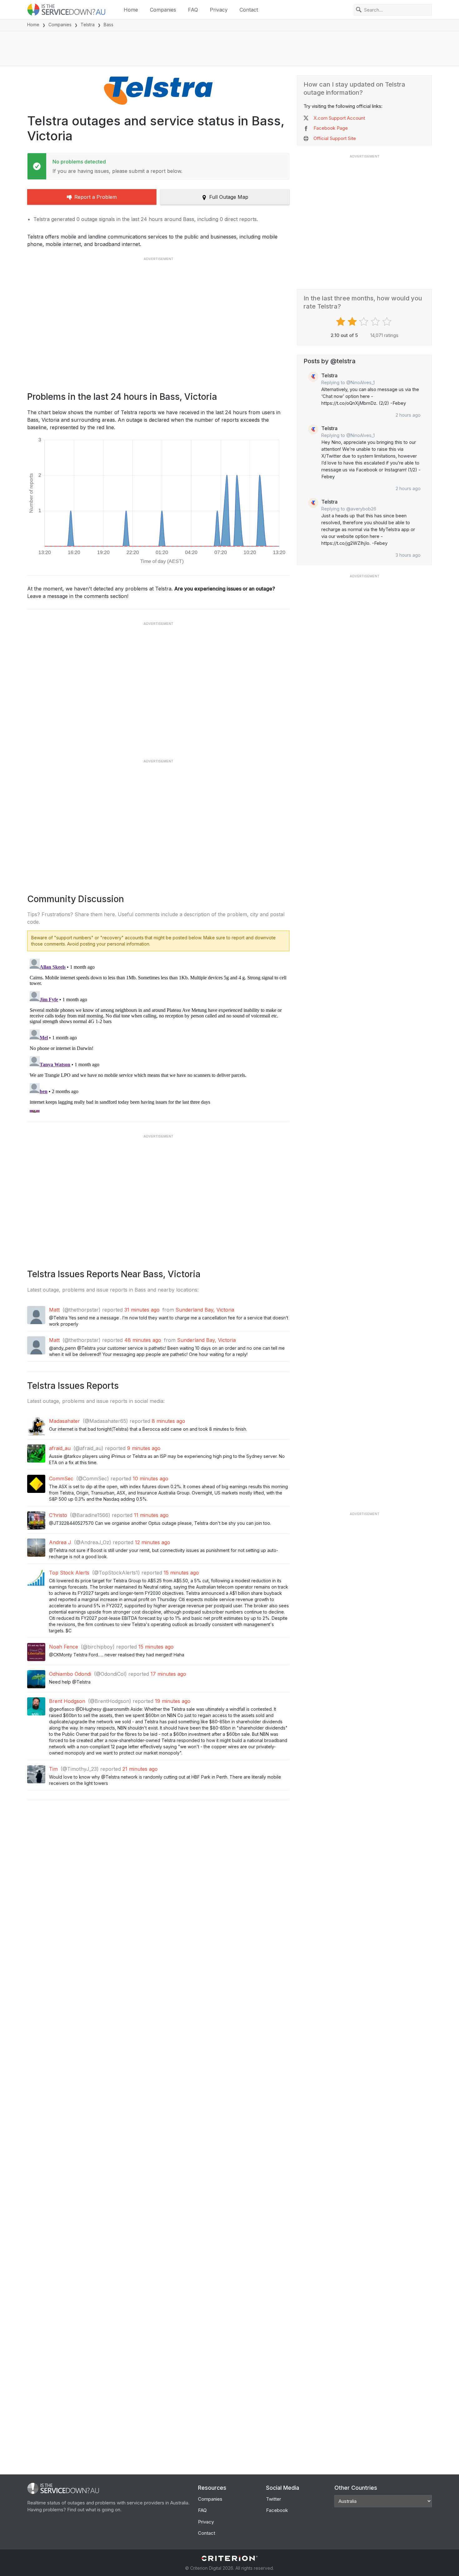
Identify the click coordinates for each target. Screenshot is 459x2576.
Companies (163, 10)
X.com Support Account (339, 118)
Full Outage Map (229, 197)
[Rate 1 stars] (341, 322)
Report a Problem (96, 197)
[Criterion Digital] (230, 2558)
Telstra (88, 25)
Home (131, 10)
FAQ (193, 10)
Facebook (277, 2510)
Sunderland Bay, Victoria (205, 1310)
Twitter (274, 2499)
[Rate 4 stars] (376, 322)
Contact (249, 10)
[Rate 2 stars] (353, 322)
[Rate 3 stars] (365, 322)
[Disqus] (158, 1034)
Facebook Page (331, 128)
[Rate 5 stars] (388, 322)
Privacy (219, 10)
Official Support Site (335, 138)
